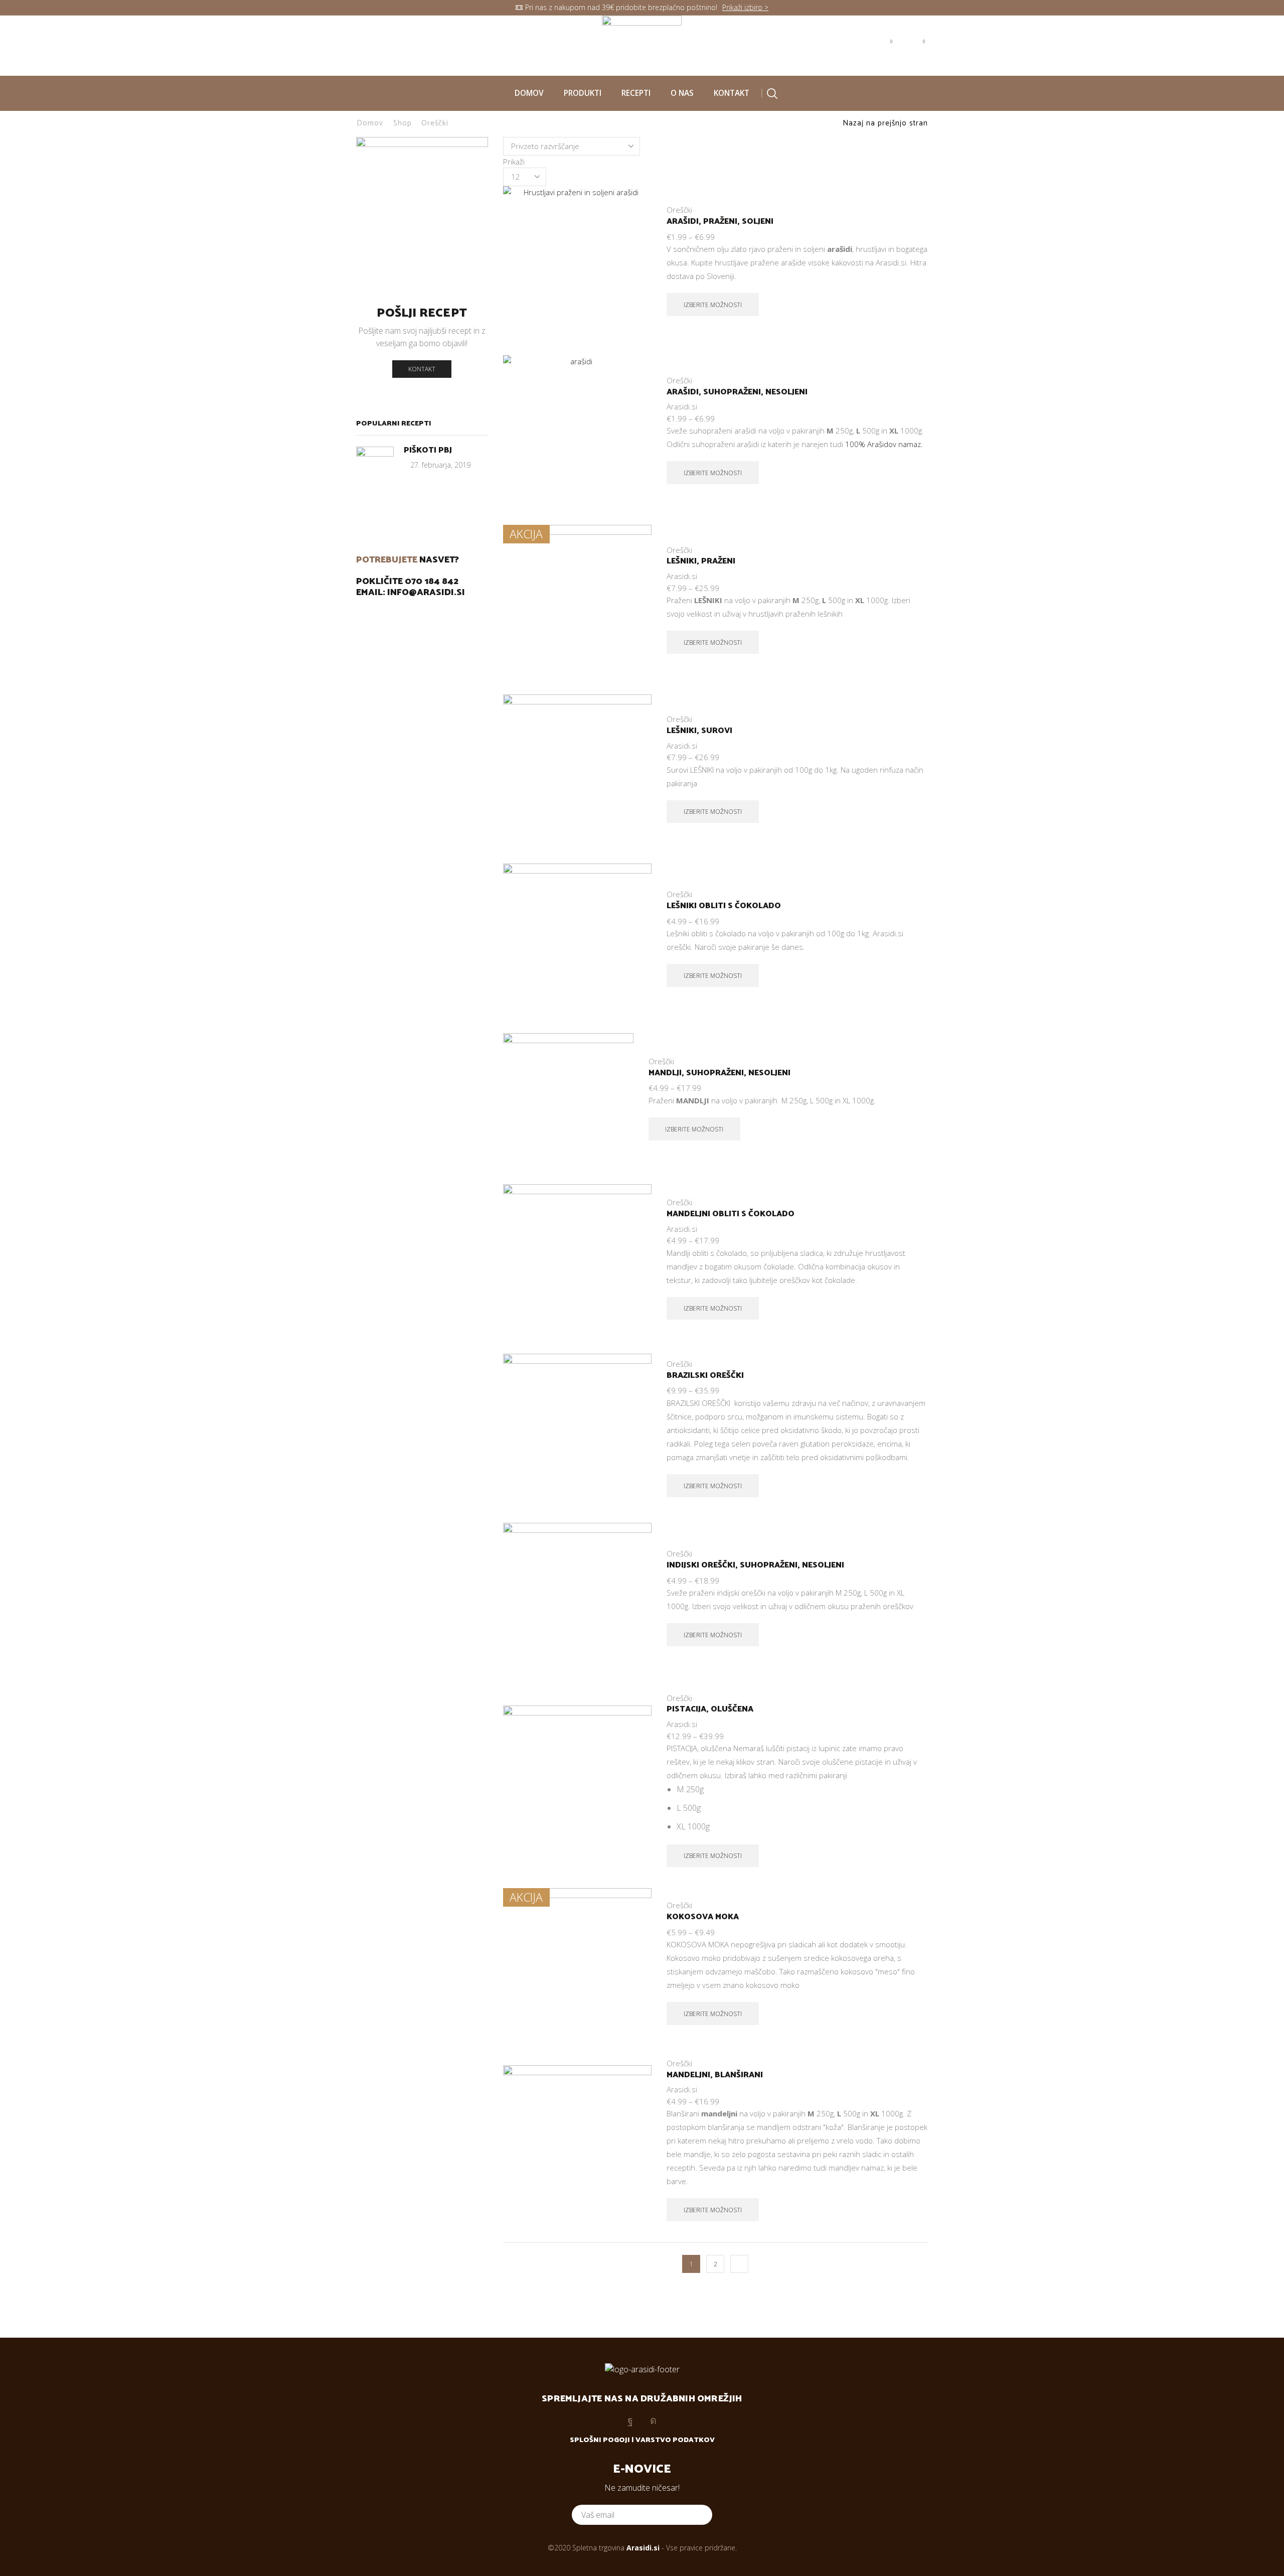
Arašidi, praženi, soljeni (720, 222)
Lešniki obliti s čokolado (724, 906)
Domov (529, 93)
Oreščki (679, 210)
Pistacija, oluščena (710, 1709)
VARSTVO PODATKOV (675, 2440)
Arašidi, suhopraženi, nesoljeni (737, 392)
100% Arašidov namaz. (884, 444)
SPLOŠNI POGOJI (600, 2440)
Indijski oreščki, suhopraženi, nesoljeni (755, 1565)
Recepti (636, 93)
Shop (403, 123)
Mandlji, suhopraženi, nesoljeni (719, 1073)
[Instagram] (382, 45)
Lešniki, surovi (699, 731)
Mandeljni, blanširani (715, 2075)
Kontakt (732, 93)
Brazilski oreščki (705, 1376)
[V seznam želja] (633, 319)
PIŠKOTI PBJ (428, 450)
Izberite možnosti (633, 296)
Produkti (583, 93)
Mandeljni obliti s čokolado (731, 1214)
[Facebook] (361, 45)
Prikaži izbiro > (745, 7)
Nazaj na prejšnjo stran (885, 123)
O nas (682, 93)
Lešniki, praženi (701, 561)
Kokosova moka (703, 1917)
